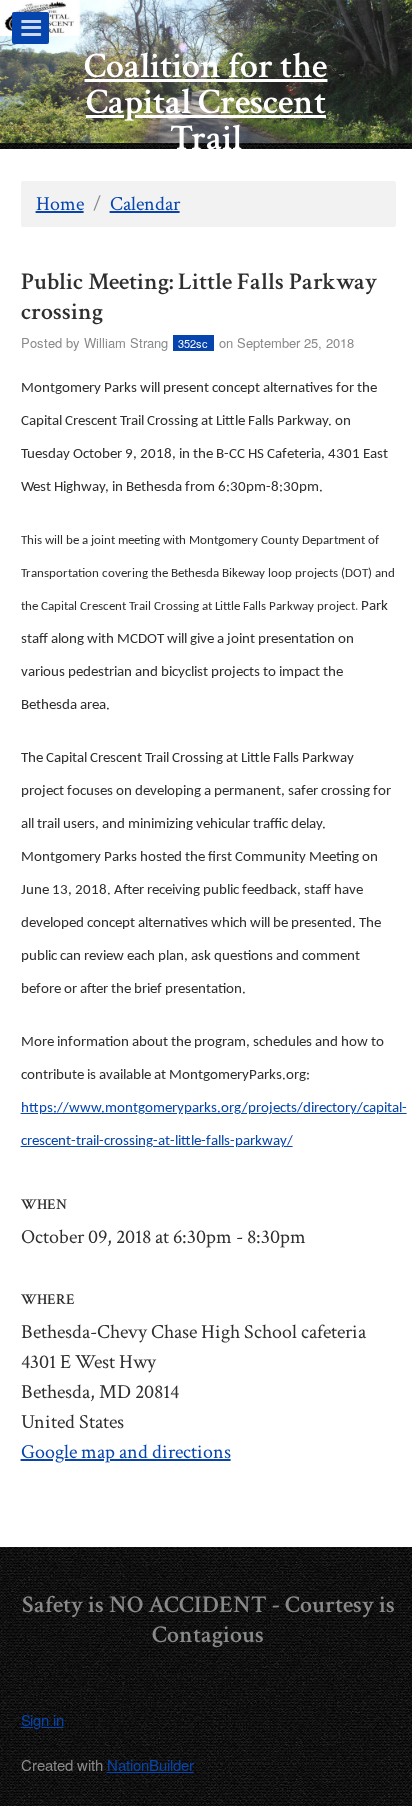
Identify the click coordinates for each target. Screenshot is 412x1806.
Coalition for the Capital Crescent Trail (205, 102)
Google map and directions (126, 1452)
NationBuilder (150, 1764)
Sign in (42, 1719)
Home (60, 204)
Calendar (145, 204)
